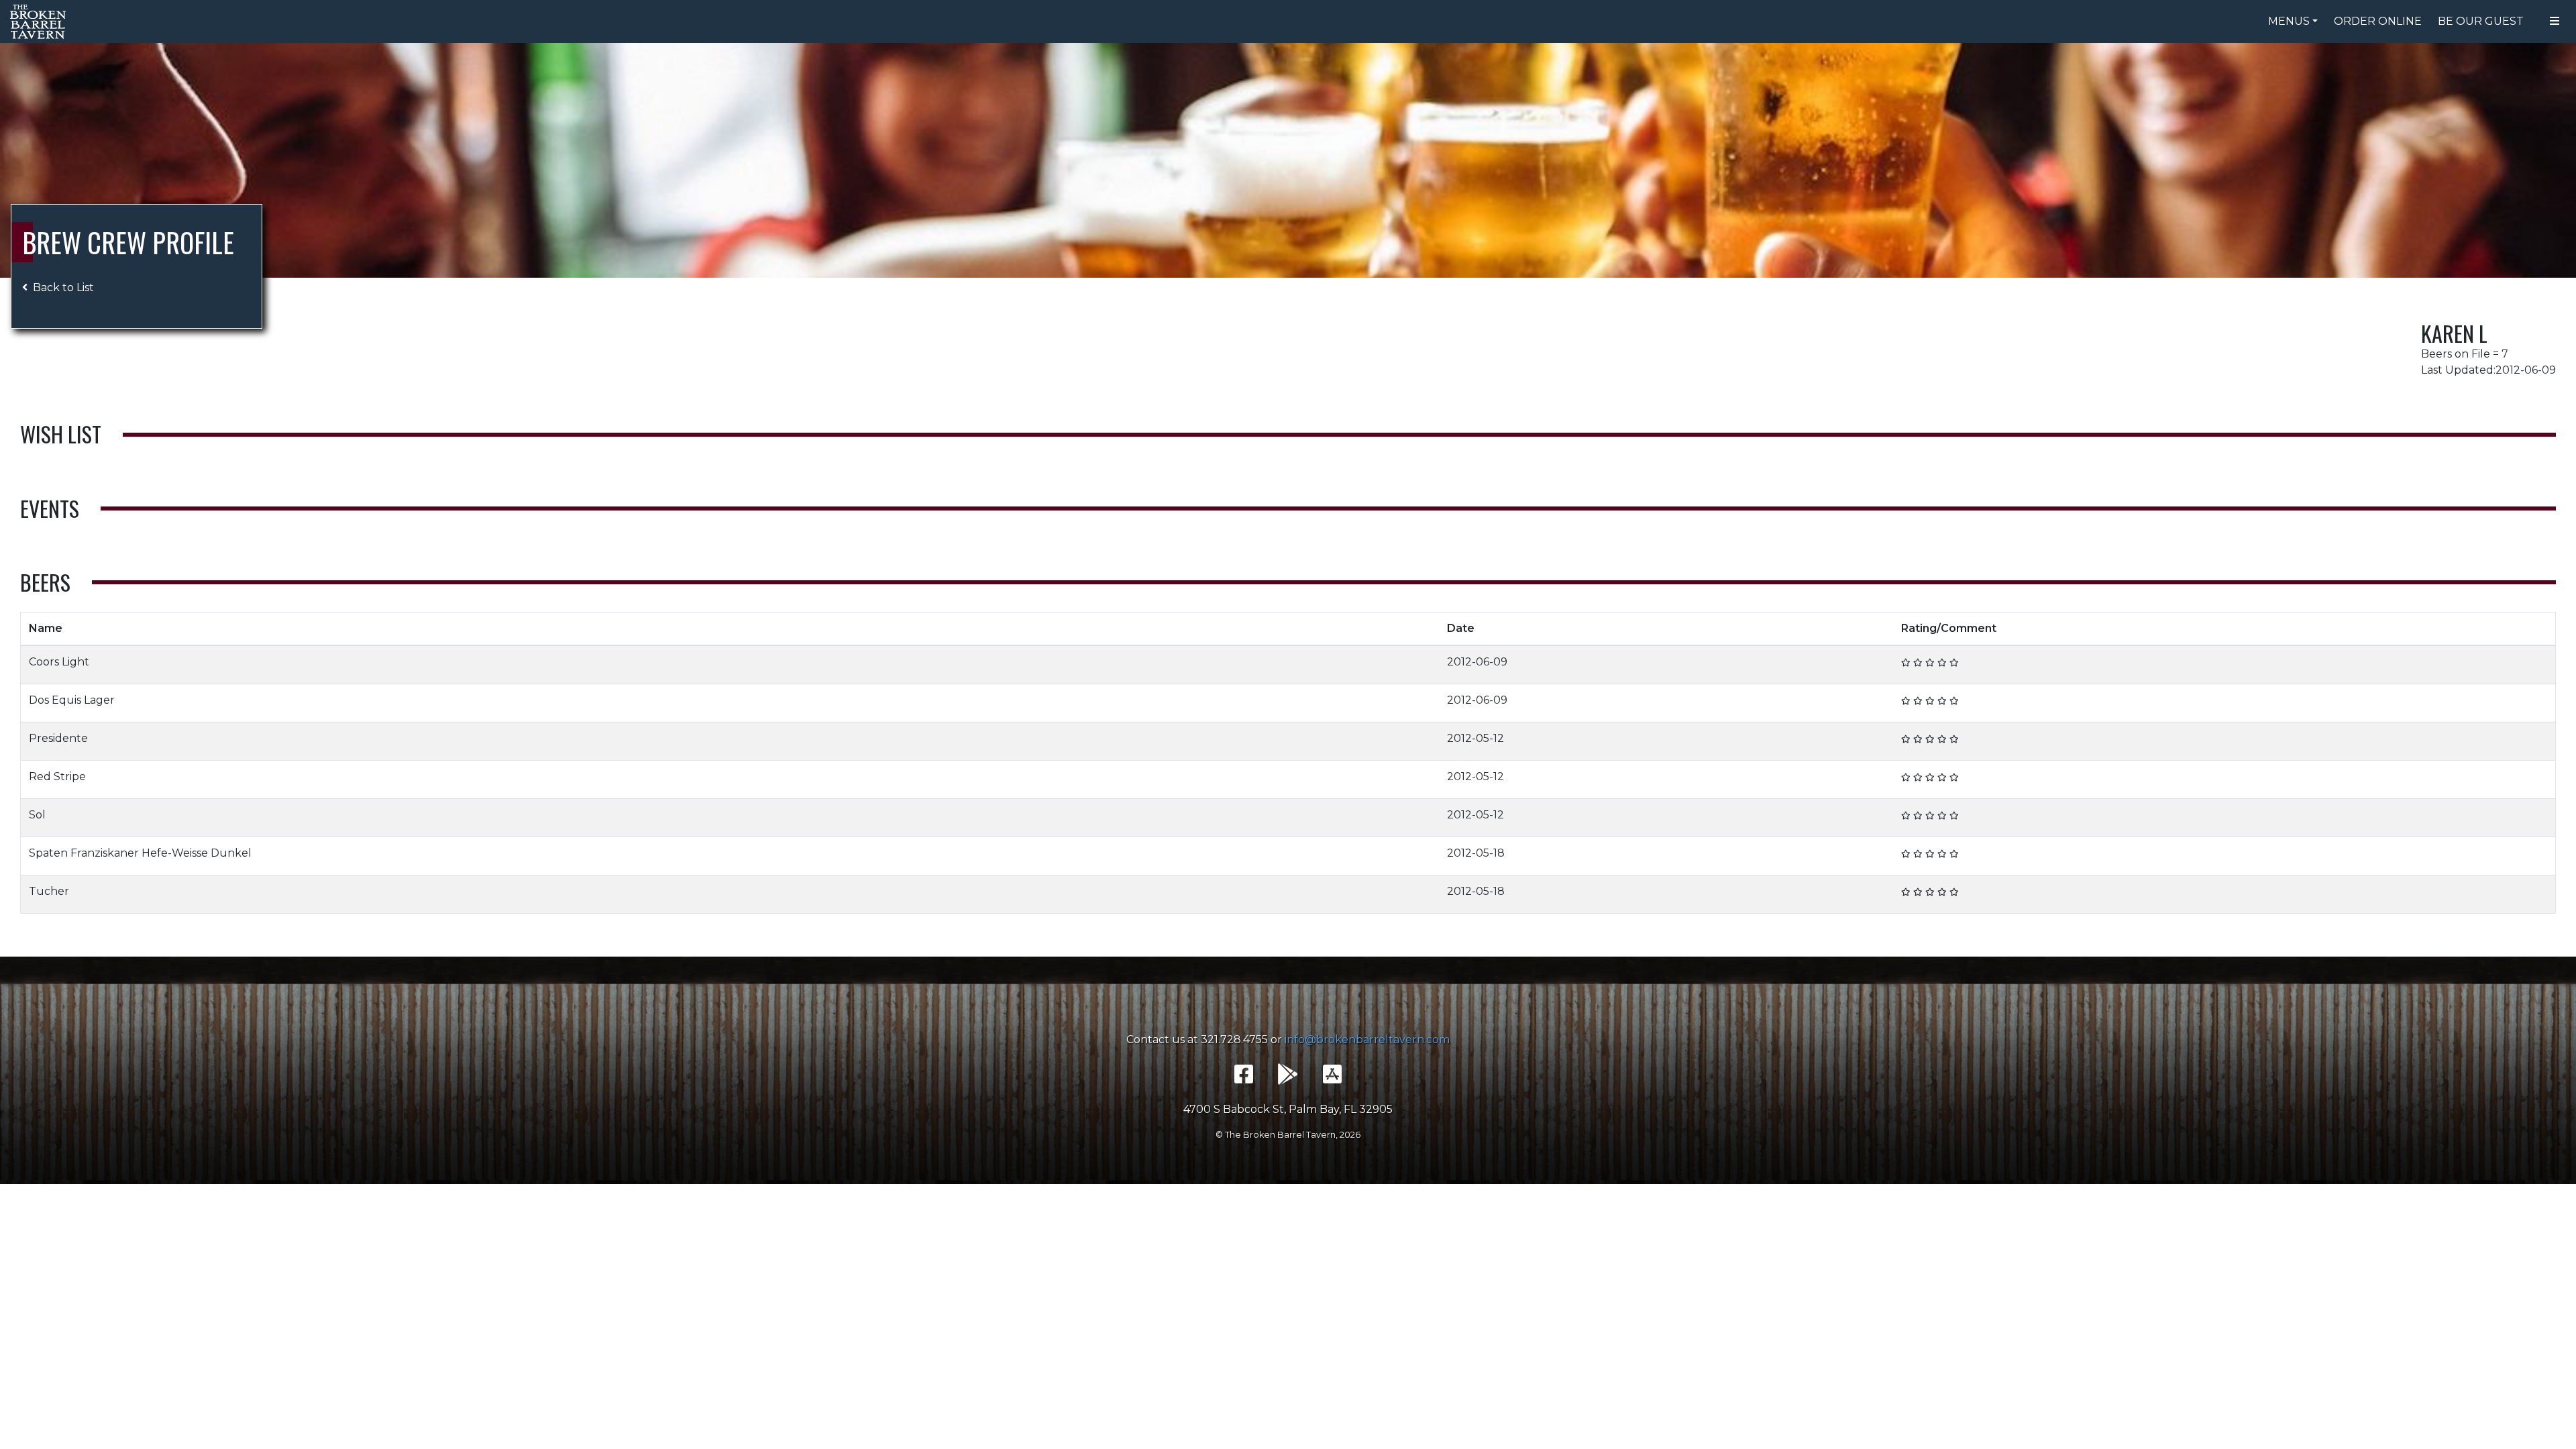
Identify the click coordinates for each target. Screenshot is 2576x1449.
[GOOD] (1930, 662)
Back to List (63, 287)
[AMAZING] (1954, 662)
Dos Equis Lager (72, 700)
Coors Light (59, 662)
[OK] (1918, 662)
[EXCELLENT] (1942, 662)
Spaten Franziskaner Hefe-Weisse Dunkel (140, 853)
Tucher (49, 891)
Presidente (58, 738)
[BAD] (1906, 662)
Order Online (2378, 21)
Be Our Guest (2481, 21)
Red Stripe (57, 776)
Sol (37, 815)
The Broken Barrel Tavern (40, 21)
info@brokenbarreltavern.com (1367, 1039)
